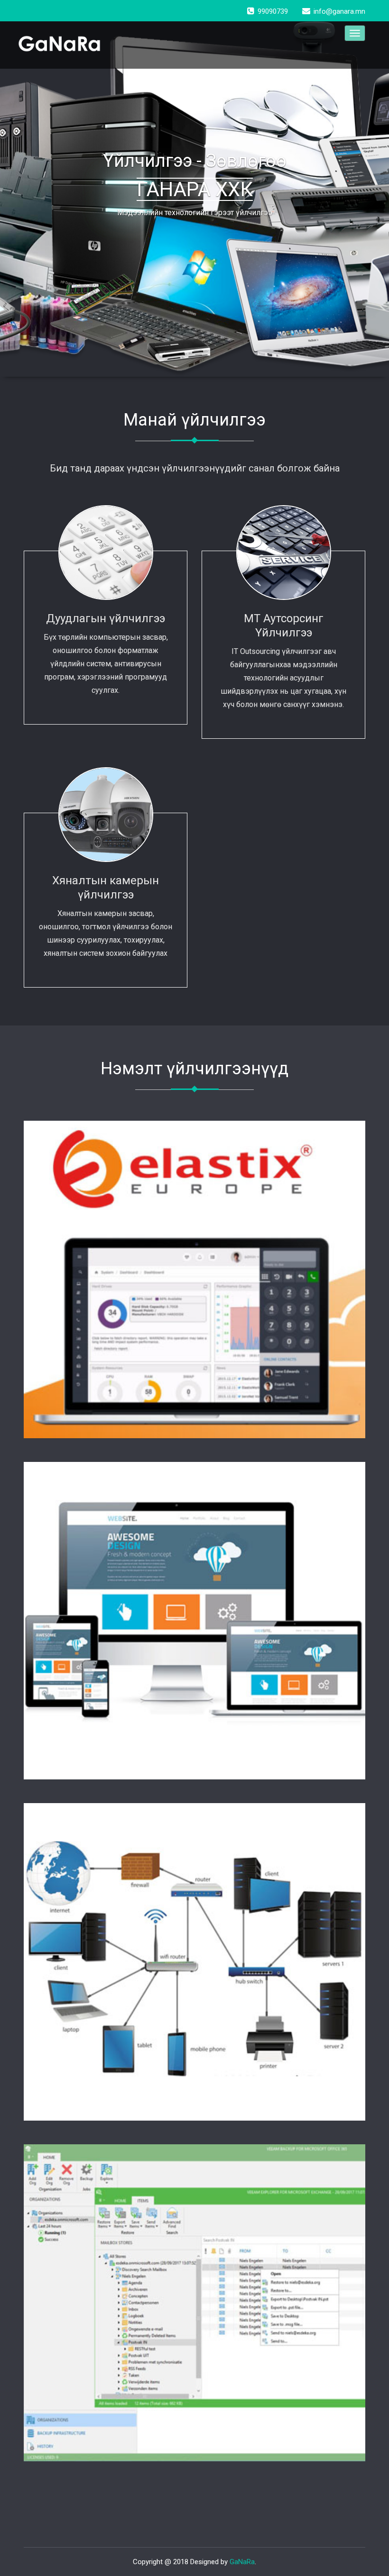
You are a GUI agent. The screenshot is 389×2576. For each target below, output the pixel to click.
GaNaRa (242, 2562)
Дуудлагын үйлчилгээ (106, 618)
